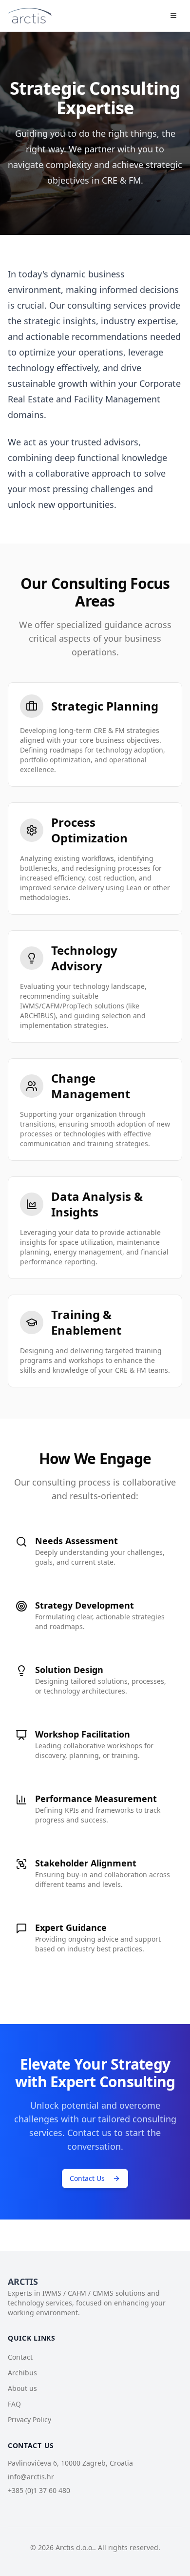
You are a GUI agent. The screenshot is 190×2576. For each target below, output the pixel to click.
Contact (20, 2357)
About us (22, 2388)
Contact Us (87, 2178)
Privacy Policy (29, 2419)
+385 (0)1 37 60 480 (39, 2490)
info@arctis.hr (31, 2477)
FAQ (14, 2404)
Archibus (22, 2373)
